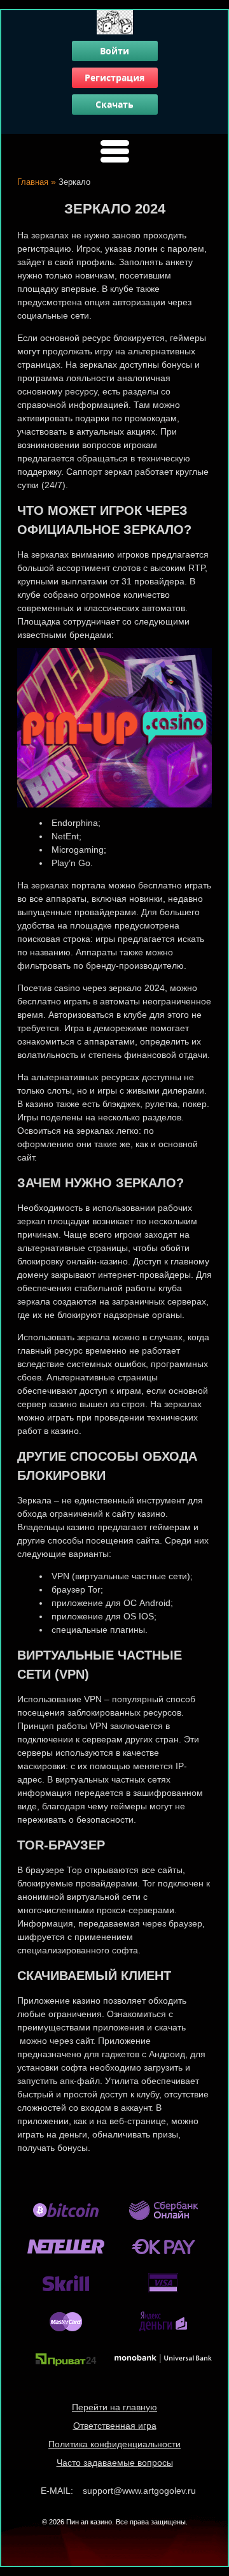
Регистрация (114, 77)
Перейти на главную (114, 2407)
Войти (114, 51)
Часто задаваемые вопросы (115, 2463)
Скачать (114, 104)
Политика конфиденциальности (114, 2444)
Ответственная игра (115, 2426)
